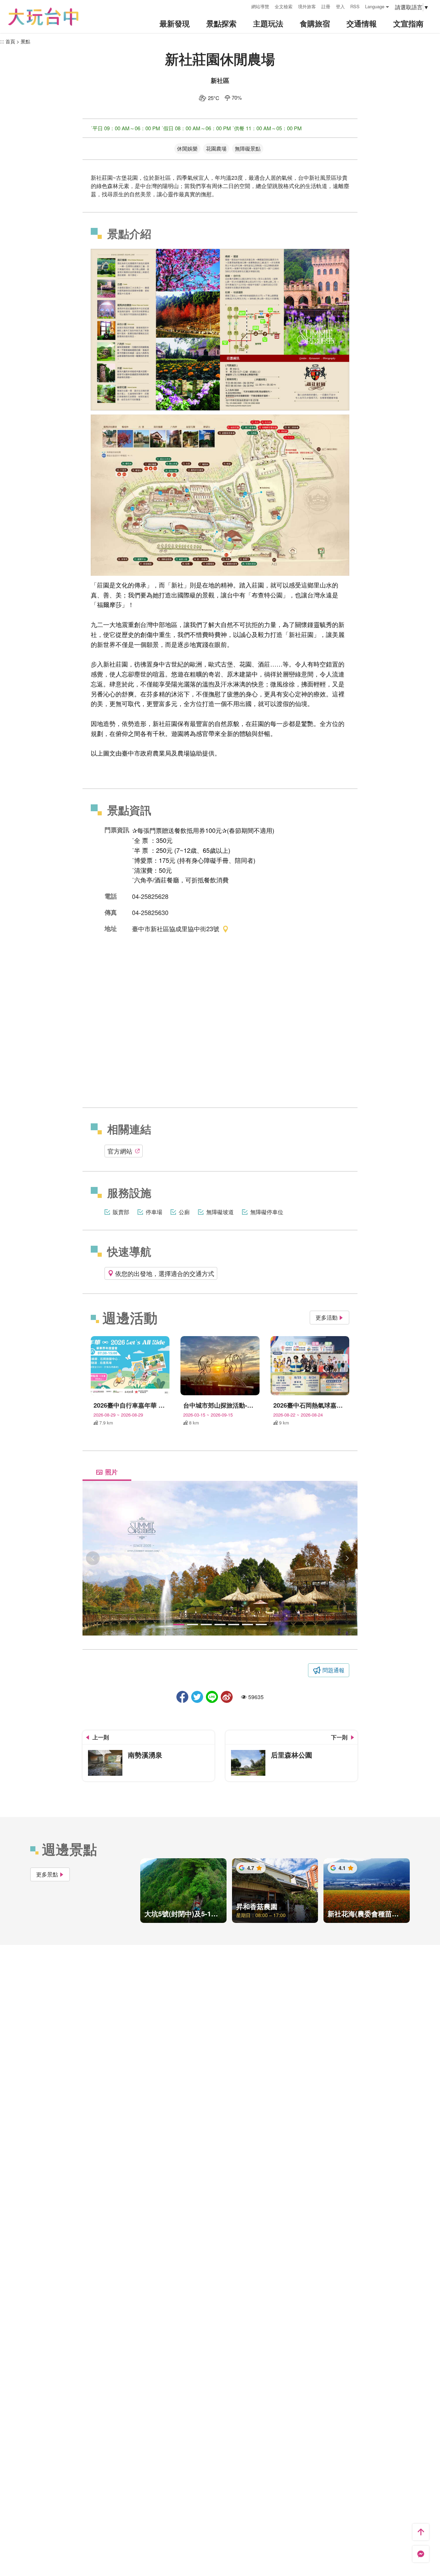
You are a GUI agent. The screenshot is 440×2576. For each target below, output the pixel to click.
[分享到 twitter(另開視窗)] (197, 1697)
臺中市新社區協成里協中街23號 (176, 928)
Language (375, 6)
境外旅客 (307, 6)
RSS (355, 6)
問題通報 (333, 1670)
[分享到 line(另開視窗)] (212, 1697)
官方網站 (120, 1151)
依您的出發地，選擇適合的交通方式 (165, 1273)
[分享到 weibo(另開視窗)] (227, 1697)
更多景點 (47, 1874)
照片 (111, 1472)
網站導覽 (260, 6)
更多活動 (327, 1317)
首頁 (10, 41)
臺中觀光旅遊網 (43, 17)
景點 (25, 41)
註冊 (326, 6)
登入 (340, 6)
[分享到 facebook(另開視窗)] (182, 1697)
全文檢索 (284, 6)
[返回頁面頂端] (421, 2532)
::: (244, 6)
